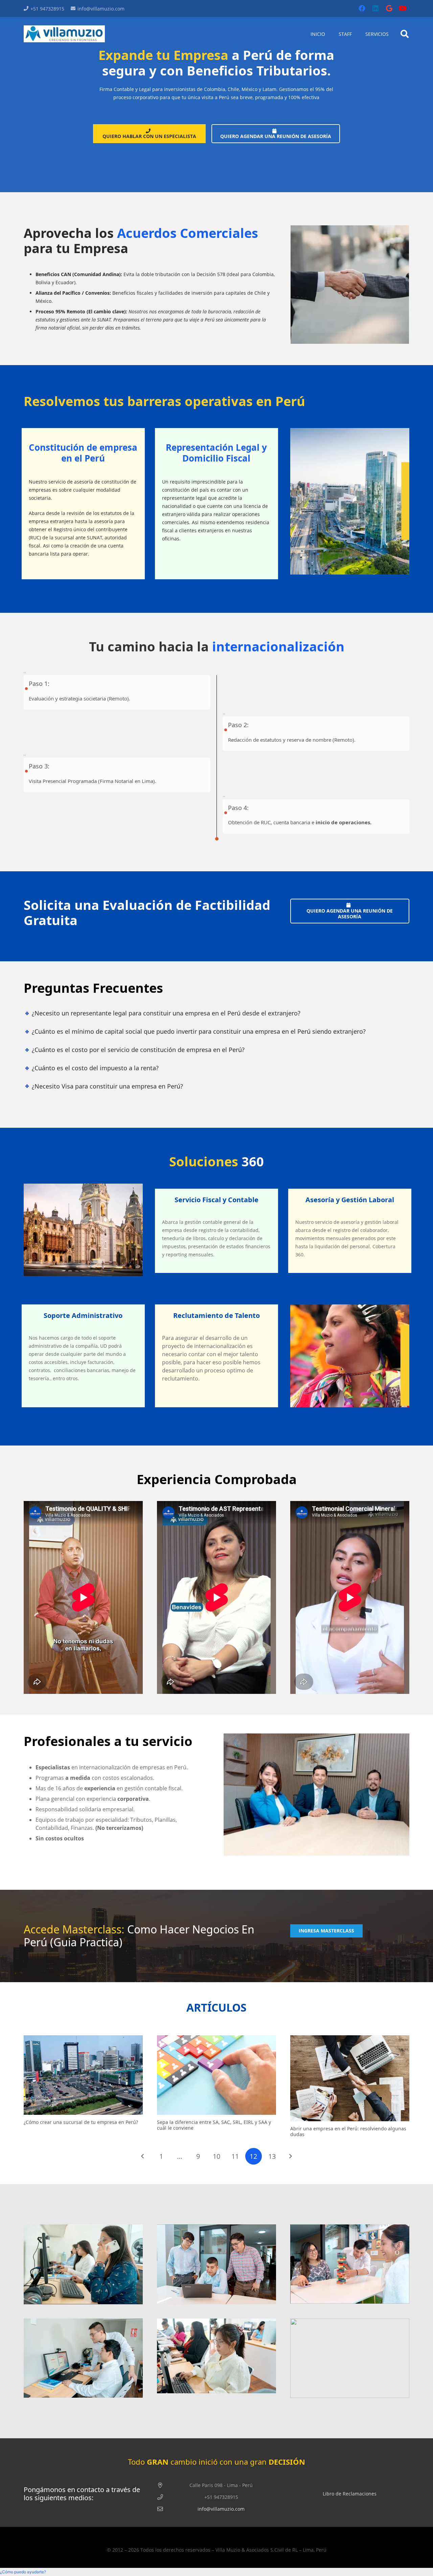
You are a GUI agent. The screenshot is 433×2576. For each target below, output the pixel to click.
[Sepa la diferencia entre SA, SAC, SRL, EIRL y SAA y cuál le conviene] (216, 2075)
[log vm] (64, 34)
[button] (404, 34)
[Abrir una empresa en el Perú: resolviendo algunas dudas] (350, 2078)
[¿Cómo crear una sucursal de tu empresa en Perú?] (83, 2075)
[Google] (389, 8)
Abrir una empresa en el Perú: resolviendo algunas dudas (348, 2131)
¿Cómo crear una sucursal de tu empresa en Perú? (81, 2122)
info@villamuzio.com (221, 2509)
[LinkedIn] (375, 8)
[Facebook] (362, 8)
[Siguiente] (290, 2156)
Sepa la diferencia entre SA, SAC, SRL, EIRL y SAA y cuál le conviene (214, 2125)
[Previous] (143, 2156)
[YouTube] (403, 8)
